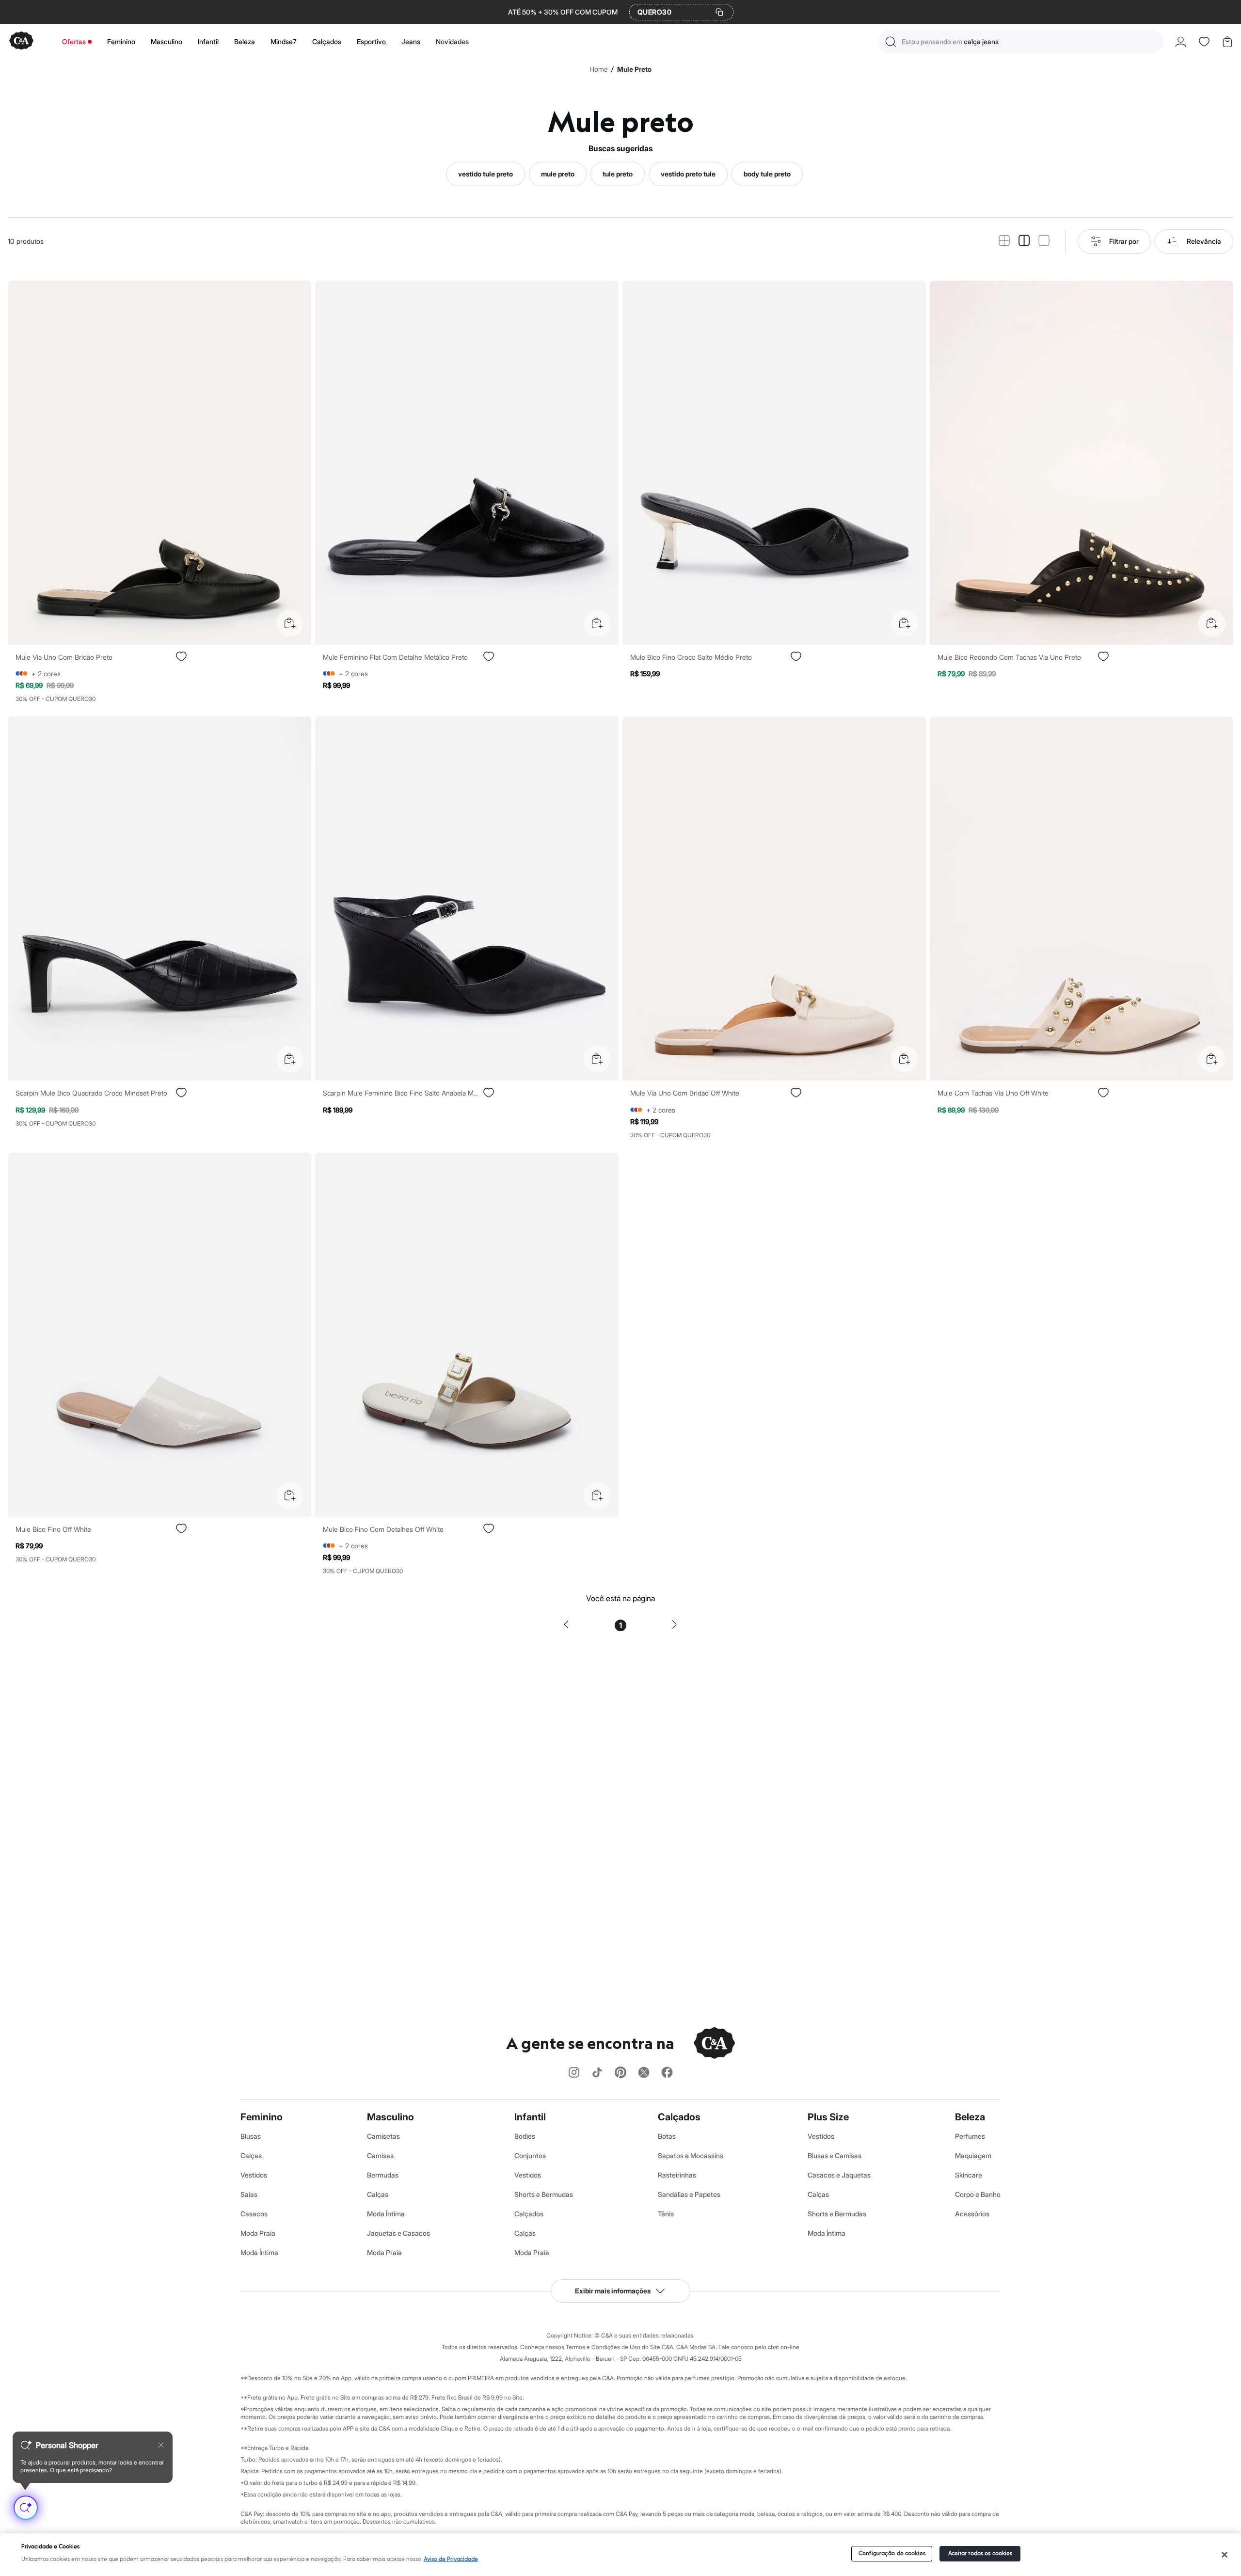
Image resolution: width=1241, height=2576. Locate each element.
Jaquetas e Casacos (398, 2233)
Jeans (411, 41)
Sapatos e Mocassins (691, 2155)
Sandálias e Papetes (689, 2194)
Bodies (525, 2136)
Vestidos (254, 2175)
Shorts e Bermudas (544, 2194)
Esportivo (371, 41)
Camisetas (383, 2136)
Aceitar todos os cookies (980, 2553)
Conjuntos (530, 2155)
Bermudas (383, 2175)
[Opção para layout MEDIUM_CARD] (1024, 241)
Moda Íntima (259, 2252)
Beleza (245, 41)
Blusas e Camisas (835, 2155)
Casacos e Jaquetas (839, 2175)
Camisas (380, 2155)
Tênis (666, 2214)
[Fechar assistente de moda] (161, 2445)
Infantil (208, 41)
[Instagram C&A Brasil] (574, 2073)
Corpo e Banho (978, 2194)
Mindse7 (284, 41)
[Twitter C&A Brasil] (644, 2073)
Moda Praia (258, 2233)
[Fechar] (1225, 2555)
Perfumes (970, 2136)
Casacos (254, 2214)
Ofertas (74, 41)
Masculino (167, 41)
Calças (251, 2155)
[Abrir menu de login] (1181, 42)
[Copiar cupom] (719, 12)
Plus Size (828, 2117)
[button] (1021, 42)
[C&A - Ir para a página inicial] (21, 41)
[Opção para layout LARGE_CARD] (1044, 241)
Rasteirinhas (677, 2175)
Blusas (251, 2136)
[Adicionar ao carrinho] (290, 623)
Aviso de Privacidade (451, 2559)
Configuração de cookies (892, 2553)
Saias (249, 2194)
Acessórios (972, 2214)
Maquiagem (973, 2155)
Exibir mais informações (613, 2291)
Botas (667, 2136)
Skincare (969, 2175)
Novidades (452, 41)
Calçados (327, 41)
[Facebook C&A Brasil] (667, 2073)
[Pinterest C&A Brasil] (620, 2073)
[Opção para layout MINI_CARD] (1004, 241)
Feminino (121, 41)
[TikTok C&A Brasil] (597, 2073)
